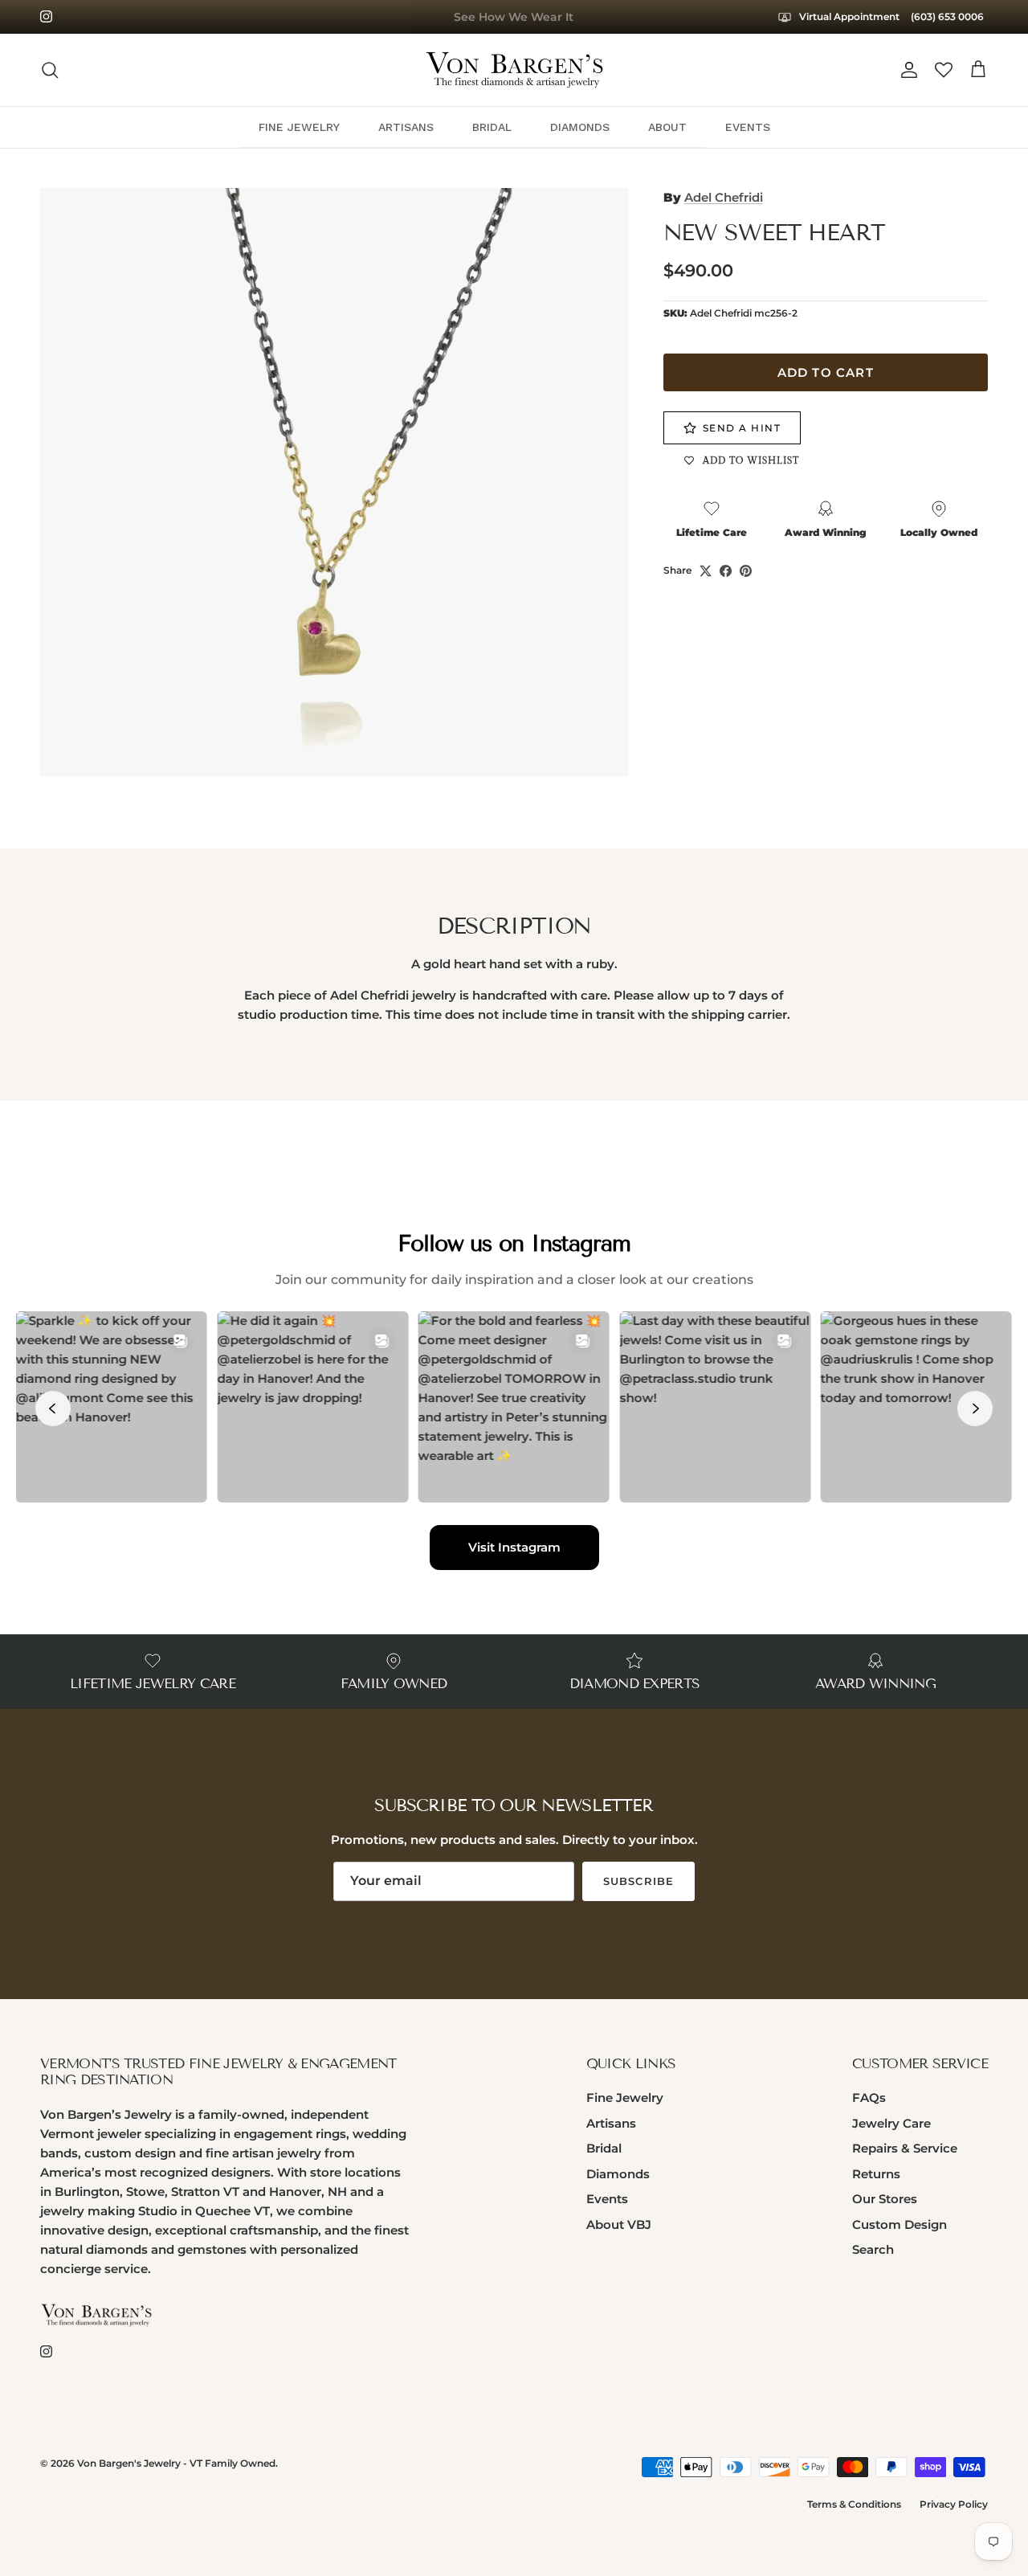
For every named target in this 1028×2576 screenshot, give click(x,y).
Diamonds (618, 2174)
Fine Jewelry (625, 2098)
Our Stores (885, 2199)
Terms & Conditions (854, 2504)
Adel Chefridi (724, 197)
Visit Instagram (514, 1547)
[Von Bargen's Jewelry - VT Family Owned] (514, 70)
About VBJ (619, 2224)
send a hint (742, 428)
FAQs (869, 2098)
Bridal (604, 2148)
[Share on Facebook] (726, 571)
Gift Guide (514, 18)
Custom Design (899, 2224)
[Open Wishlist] (944, 70)
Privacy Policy (954, 2504)
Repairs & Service (905, 2148)
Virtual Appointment (848, 16)
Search (873, 2249)
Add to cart (826, 372)
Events (607, 2199)
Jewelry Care (891, 2123)
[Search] (50, 70)
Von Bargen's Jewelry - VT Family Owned (176, 2463)
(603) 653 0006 (947, 16)
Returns (876, 2174)
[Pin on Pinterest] (746, 571)
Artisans (611, 2123)
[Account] (906, 70)
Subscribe (638, 1881)
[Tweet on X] (706, 571)
